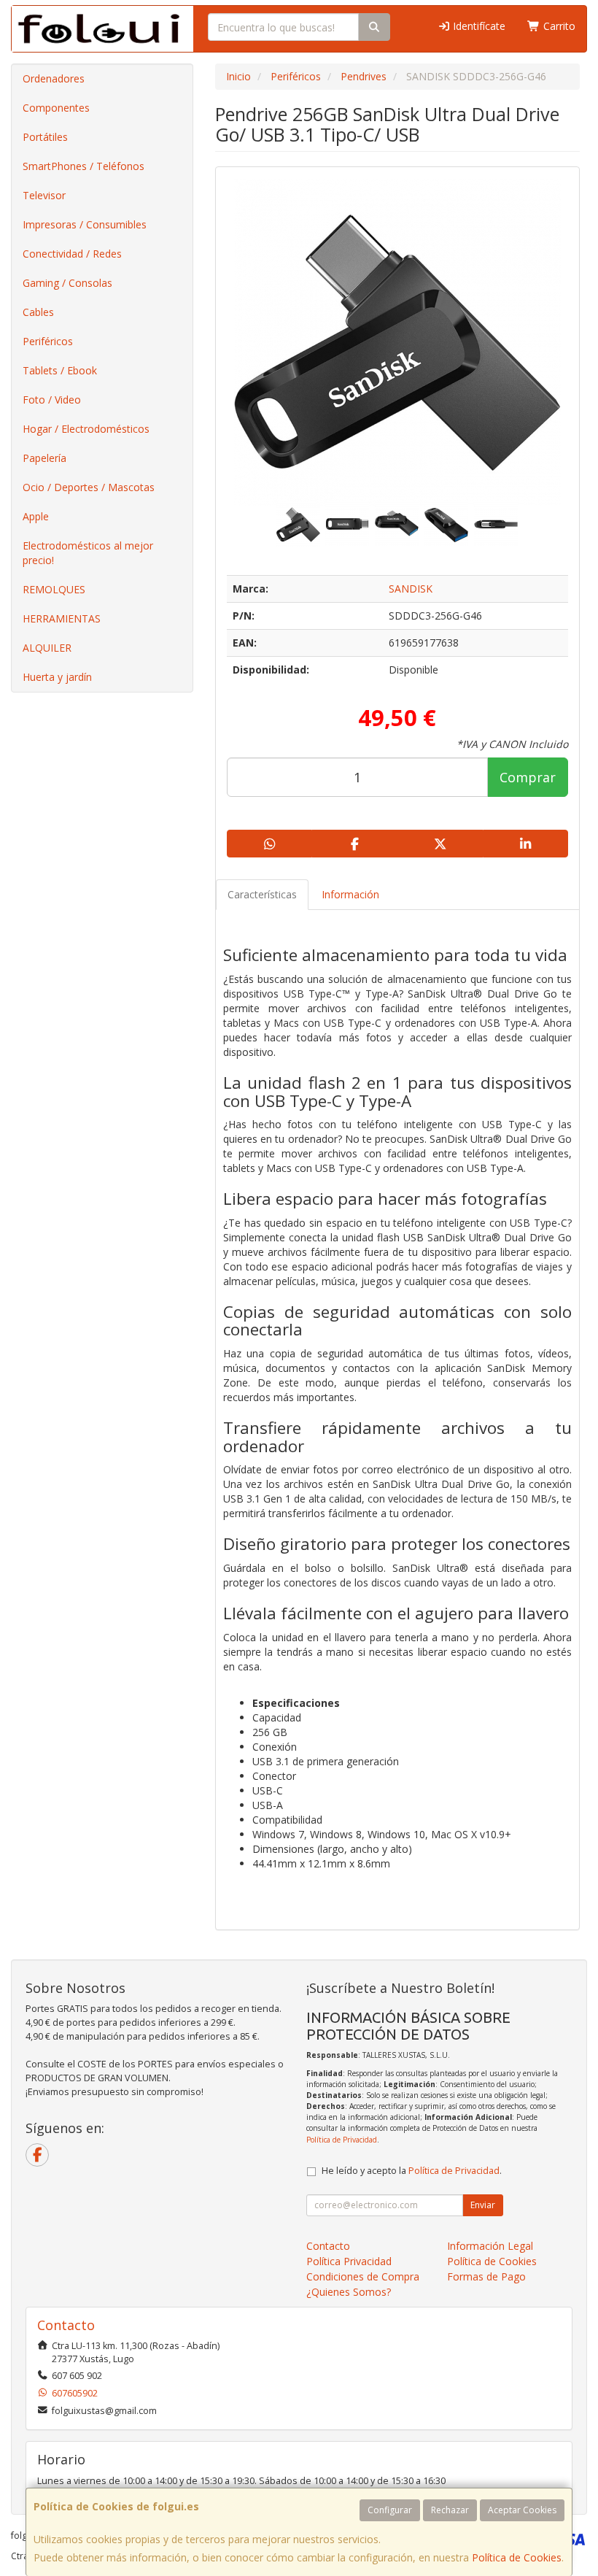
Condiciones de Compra (363, 2276)
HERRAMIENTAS (62, 618)
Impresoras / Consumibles (85, 224)
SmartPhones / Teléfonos (84, 166)
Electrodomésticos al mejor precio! (88, 553)
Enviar (483, 2205)
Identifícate (478, 26)
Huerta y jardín (57, 677)
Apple (36, 516)
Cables (38, 312)
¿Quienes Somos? (349, 2292)
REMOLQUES (54, 589)
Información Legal (490, 2246)
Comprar (528, 777)
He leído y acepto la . (412, 2171)
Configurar (390, 2510)
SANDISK (411, 589)
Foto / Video (52, 400)
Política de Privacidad (342, 2140)
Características (262, 894)
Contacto (328, 2246)
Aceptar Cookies (522, 2510)
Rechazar (450, 2510)
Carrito (558, 26)
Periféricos (48, 341)
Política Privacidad (349, 2261)
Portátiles (45, 137)
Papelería (44, 458)
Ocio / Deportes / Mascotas (89, 487)
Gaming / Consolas (67, 283)
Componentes (56, 108)
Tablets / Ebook (60, 370)
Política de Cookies (517, 2557)
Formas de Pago (486, 2276)
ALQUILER (47, 648)
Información (350, 894)
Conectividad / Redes (72, 254)
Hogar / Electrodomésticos (86, 429)
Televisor (44, 195)
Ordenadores (54, 78)
